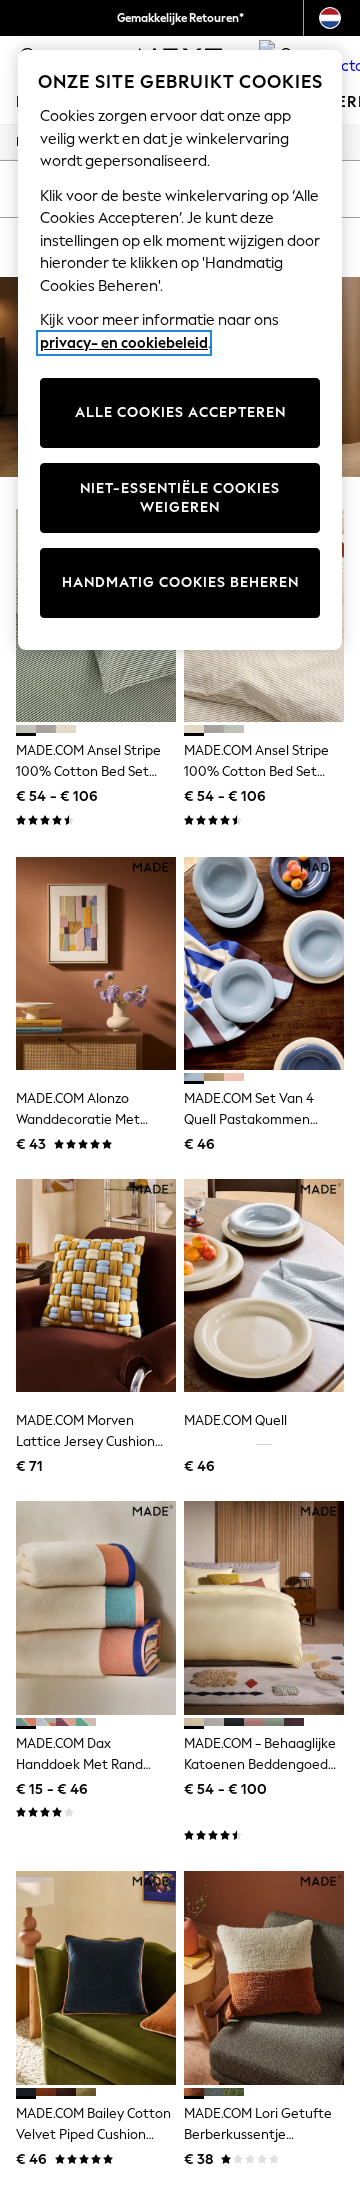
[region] (180, 350)
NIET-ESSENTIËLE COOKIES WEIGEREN (180, 498)
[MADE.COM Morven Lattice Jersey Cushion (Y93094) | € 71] (96, 1285)
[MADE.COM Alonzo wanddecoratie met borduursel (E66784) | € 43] (96, 963)
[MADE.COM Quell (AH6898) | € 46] (264, 1285)
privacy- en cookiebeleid (124, 343)
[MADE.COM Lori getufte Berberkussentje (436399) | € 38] (264, 1977)
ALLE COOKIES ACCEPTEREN (180, 412)
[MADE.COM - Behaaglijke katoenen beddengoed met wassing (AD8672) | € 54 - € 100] (264, 1607)
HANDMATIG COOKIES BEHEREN (180, 582)
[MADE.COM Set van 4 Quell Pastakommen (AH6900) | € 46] (264, 963)
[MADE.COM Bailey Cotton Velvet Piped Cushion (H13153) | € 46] (96, 1977)
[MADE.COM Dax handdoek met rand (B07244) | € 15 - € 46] (96, 1607)
